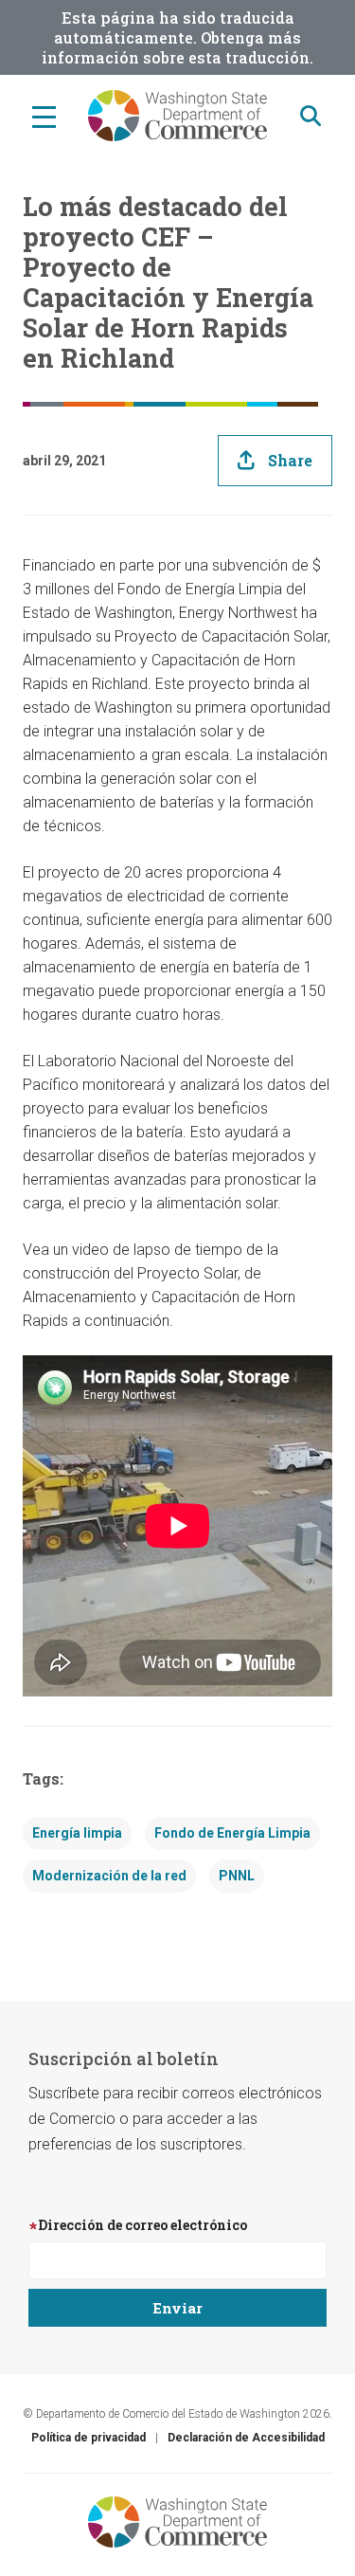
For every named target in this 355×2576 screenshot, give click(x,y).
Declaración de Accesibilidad (246, 2438)
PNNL (237, 1876)
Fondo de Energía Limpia (232, 1833)
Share (290, 460)
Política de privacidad (89, 2438)
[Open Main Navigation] (44, 116)
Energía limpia (77, 1833)
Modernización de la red (109, 1876)
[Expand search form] (311, 116)
